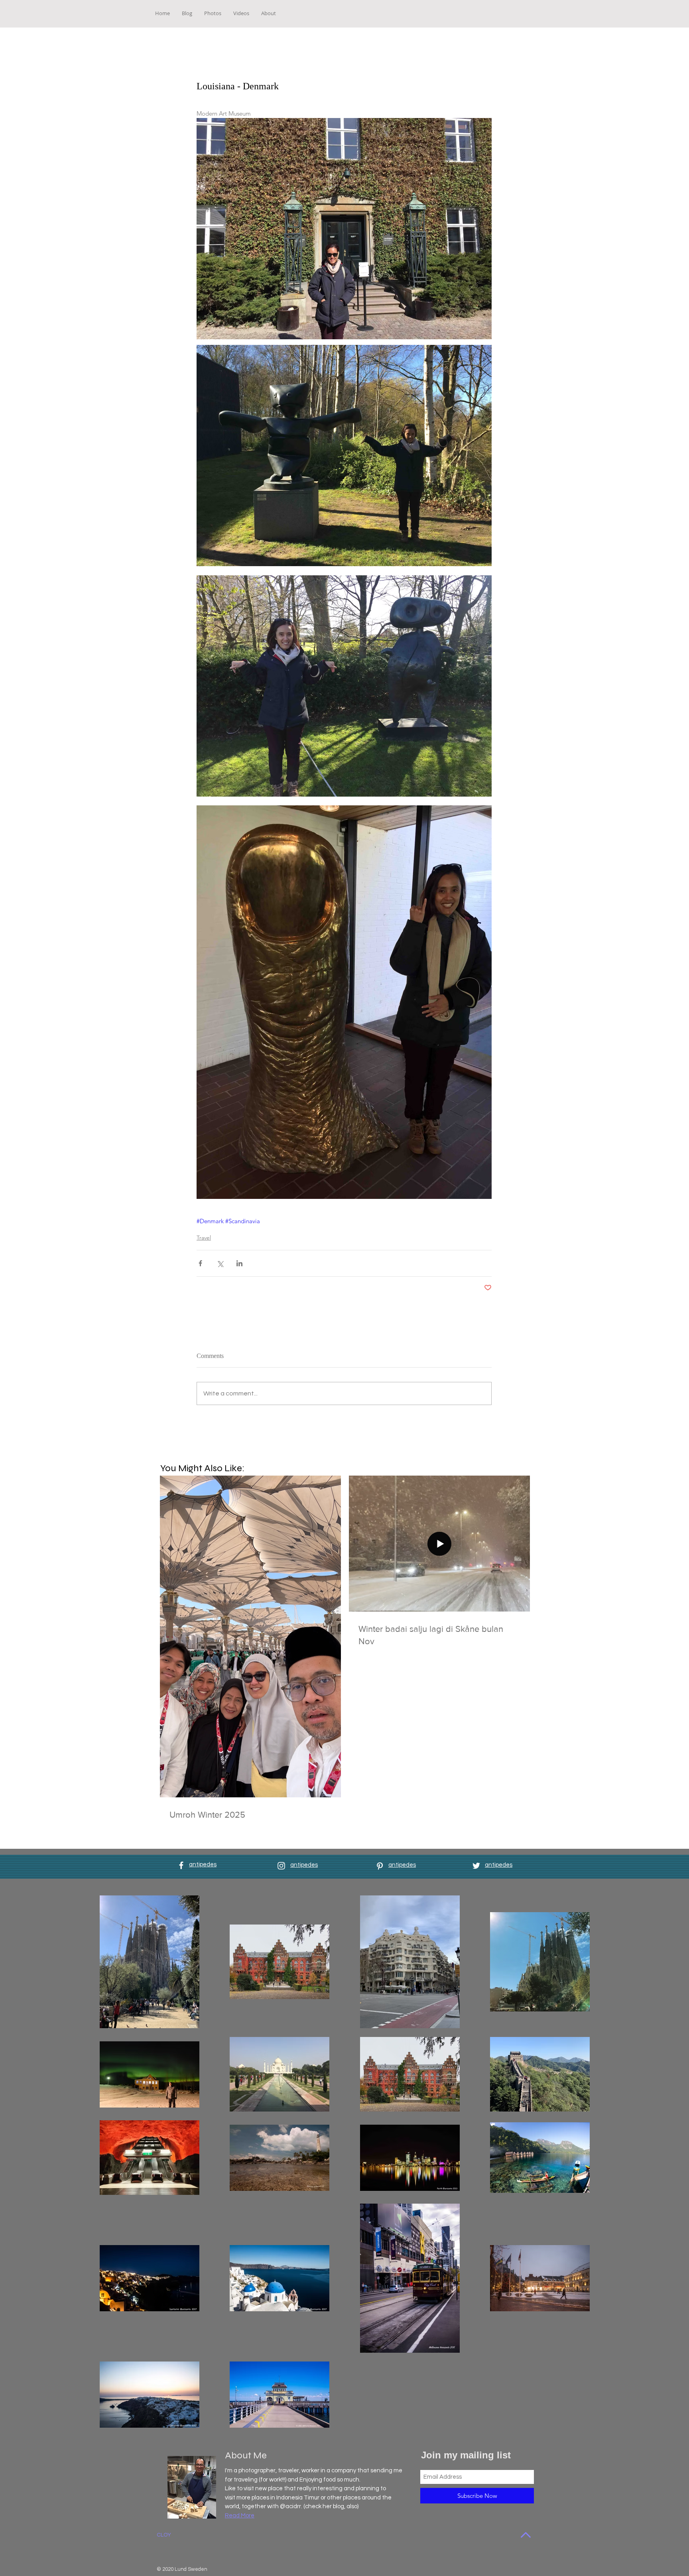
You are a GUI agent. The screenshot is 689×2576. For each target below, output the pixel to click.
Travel (204, 1238)
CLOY (164, 2535)
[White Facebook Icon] (181, 1865)
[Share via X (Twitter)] (220, 1263)
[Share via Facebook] (200, 1263)
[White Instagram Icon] (281, 1866)
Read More (240, 2516)
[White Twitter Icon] (476, 1866)
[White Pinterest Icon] (380, 1866)
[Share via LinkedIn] (239, 1263)
